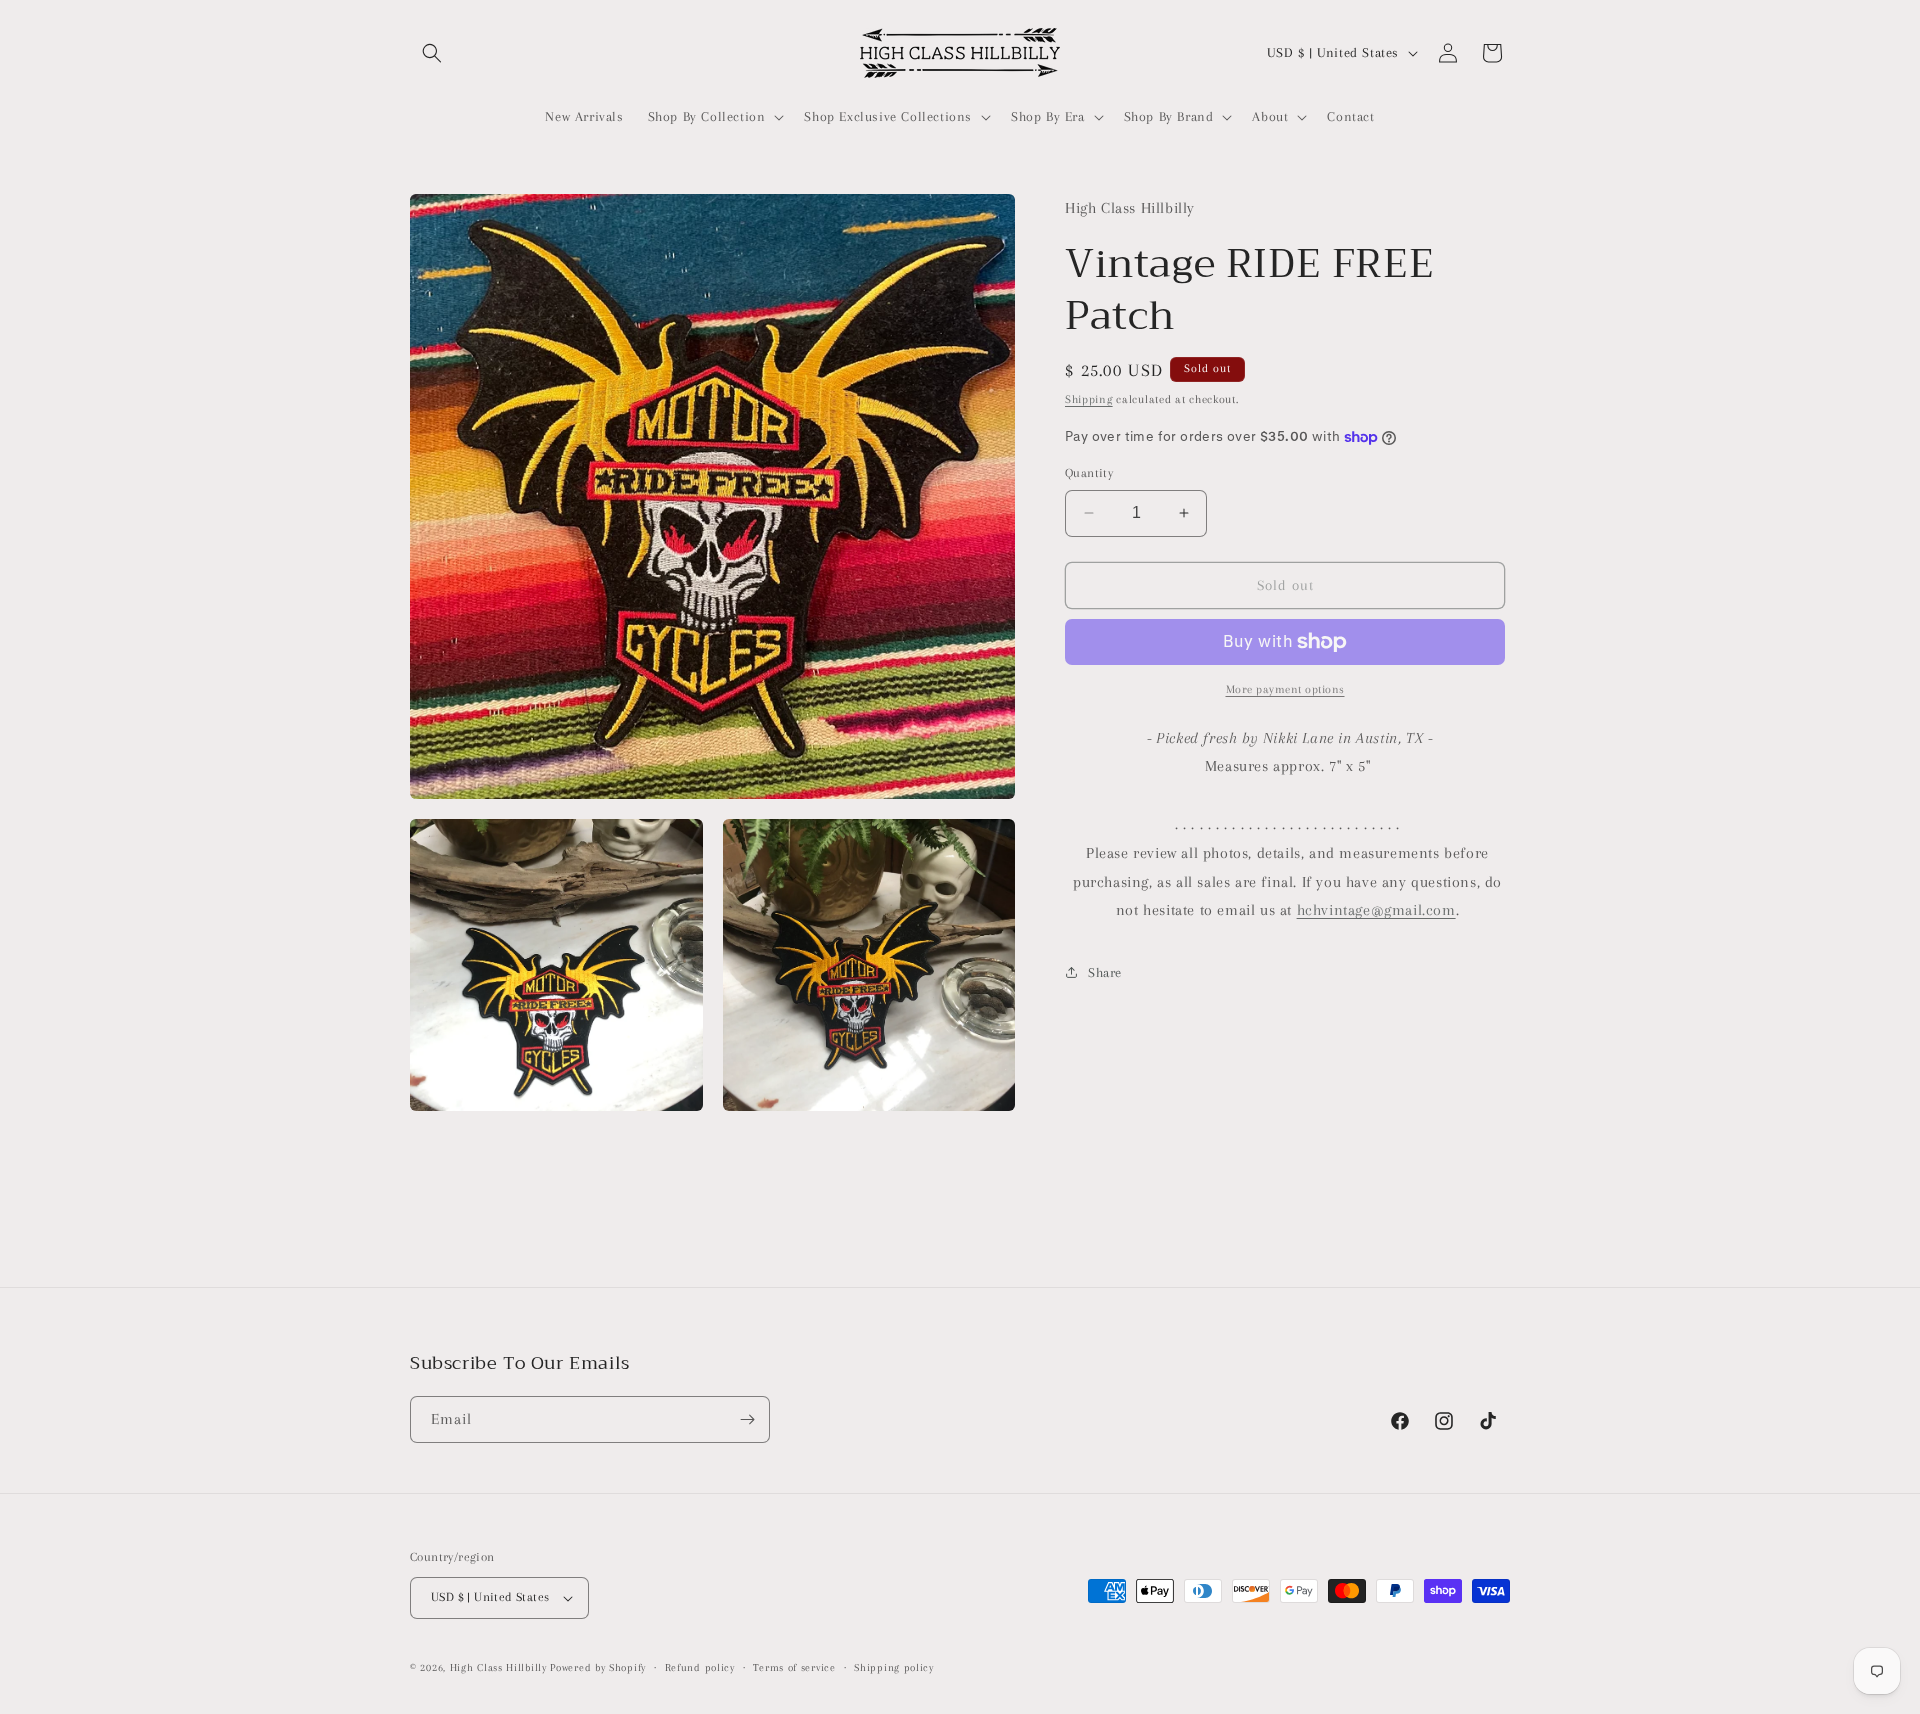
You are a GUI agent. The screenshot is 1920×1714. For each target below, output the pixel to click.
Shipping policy (894, 1667)
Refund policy (700, 1667)
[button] (432, 53)
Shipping (1089, 398)
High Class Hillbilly (498, 1667)
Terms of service (794, 1667)
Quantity (1089, 473)
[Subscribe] (747, 1419)
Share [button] (1105, 972)
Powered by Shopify (598, 1667)
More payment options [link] (1285, 689)
